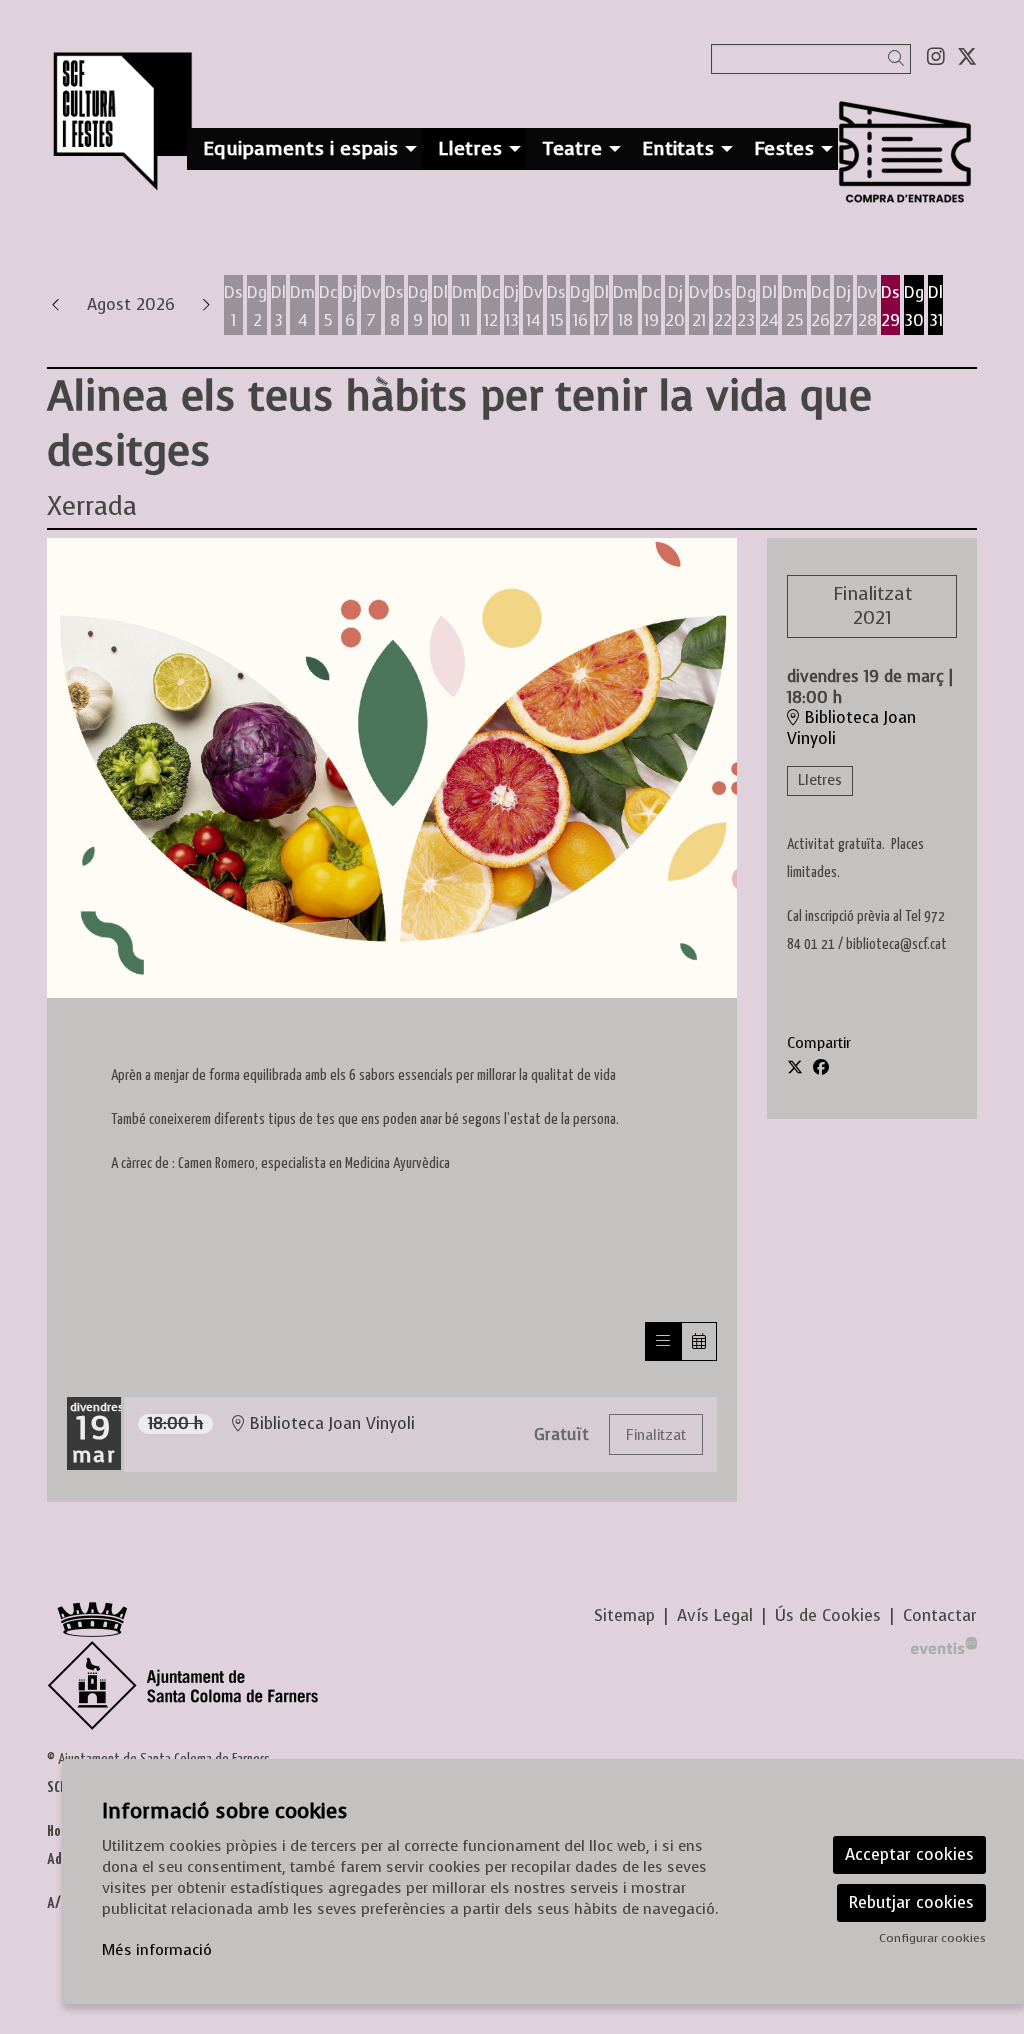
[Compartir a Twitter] (795, 1068)
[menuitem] (936, 57)
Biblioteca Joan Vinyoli (851, 728)
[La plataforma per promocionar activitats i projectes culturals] (944, 1643)
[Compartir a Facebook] (821, 1068)
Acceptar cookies (909, 1854)
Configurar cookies (932, 1938)
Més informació (157, 1950)
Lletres (820, 780)
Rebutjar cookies (911, 1902)
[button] (899, 58)
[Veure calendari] (699, 1341)
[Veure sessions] (663, 1341)
